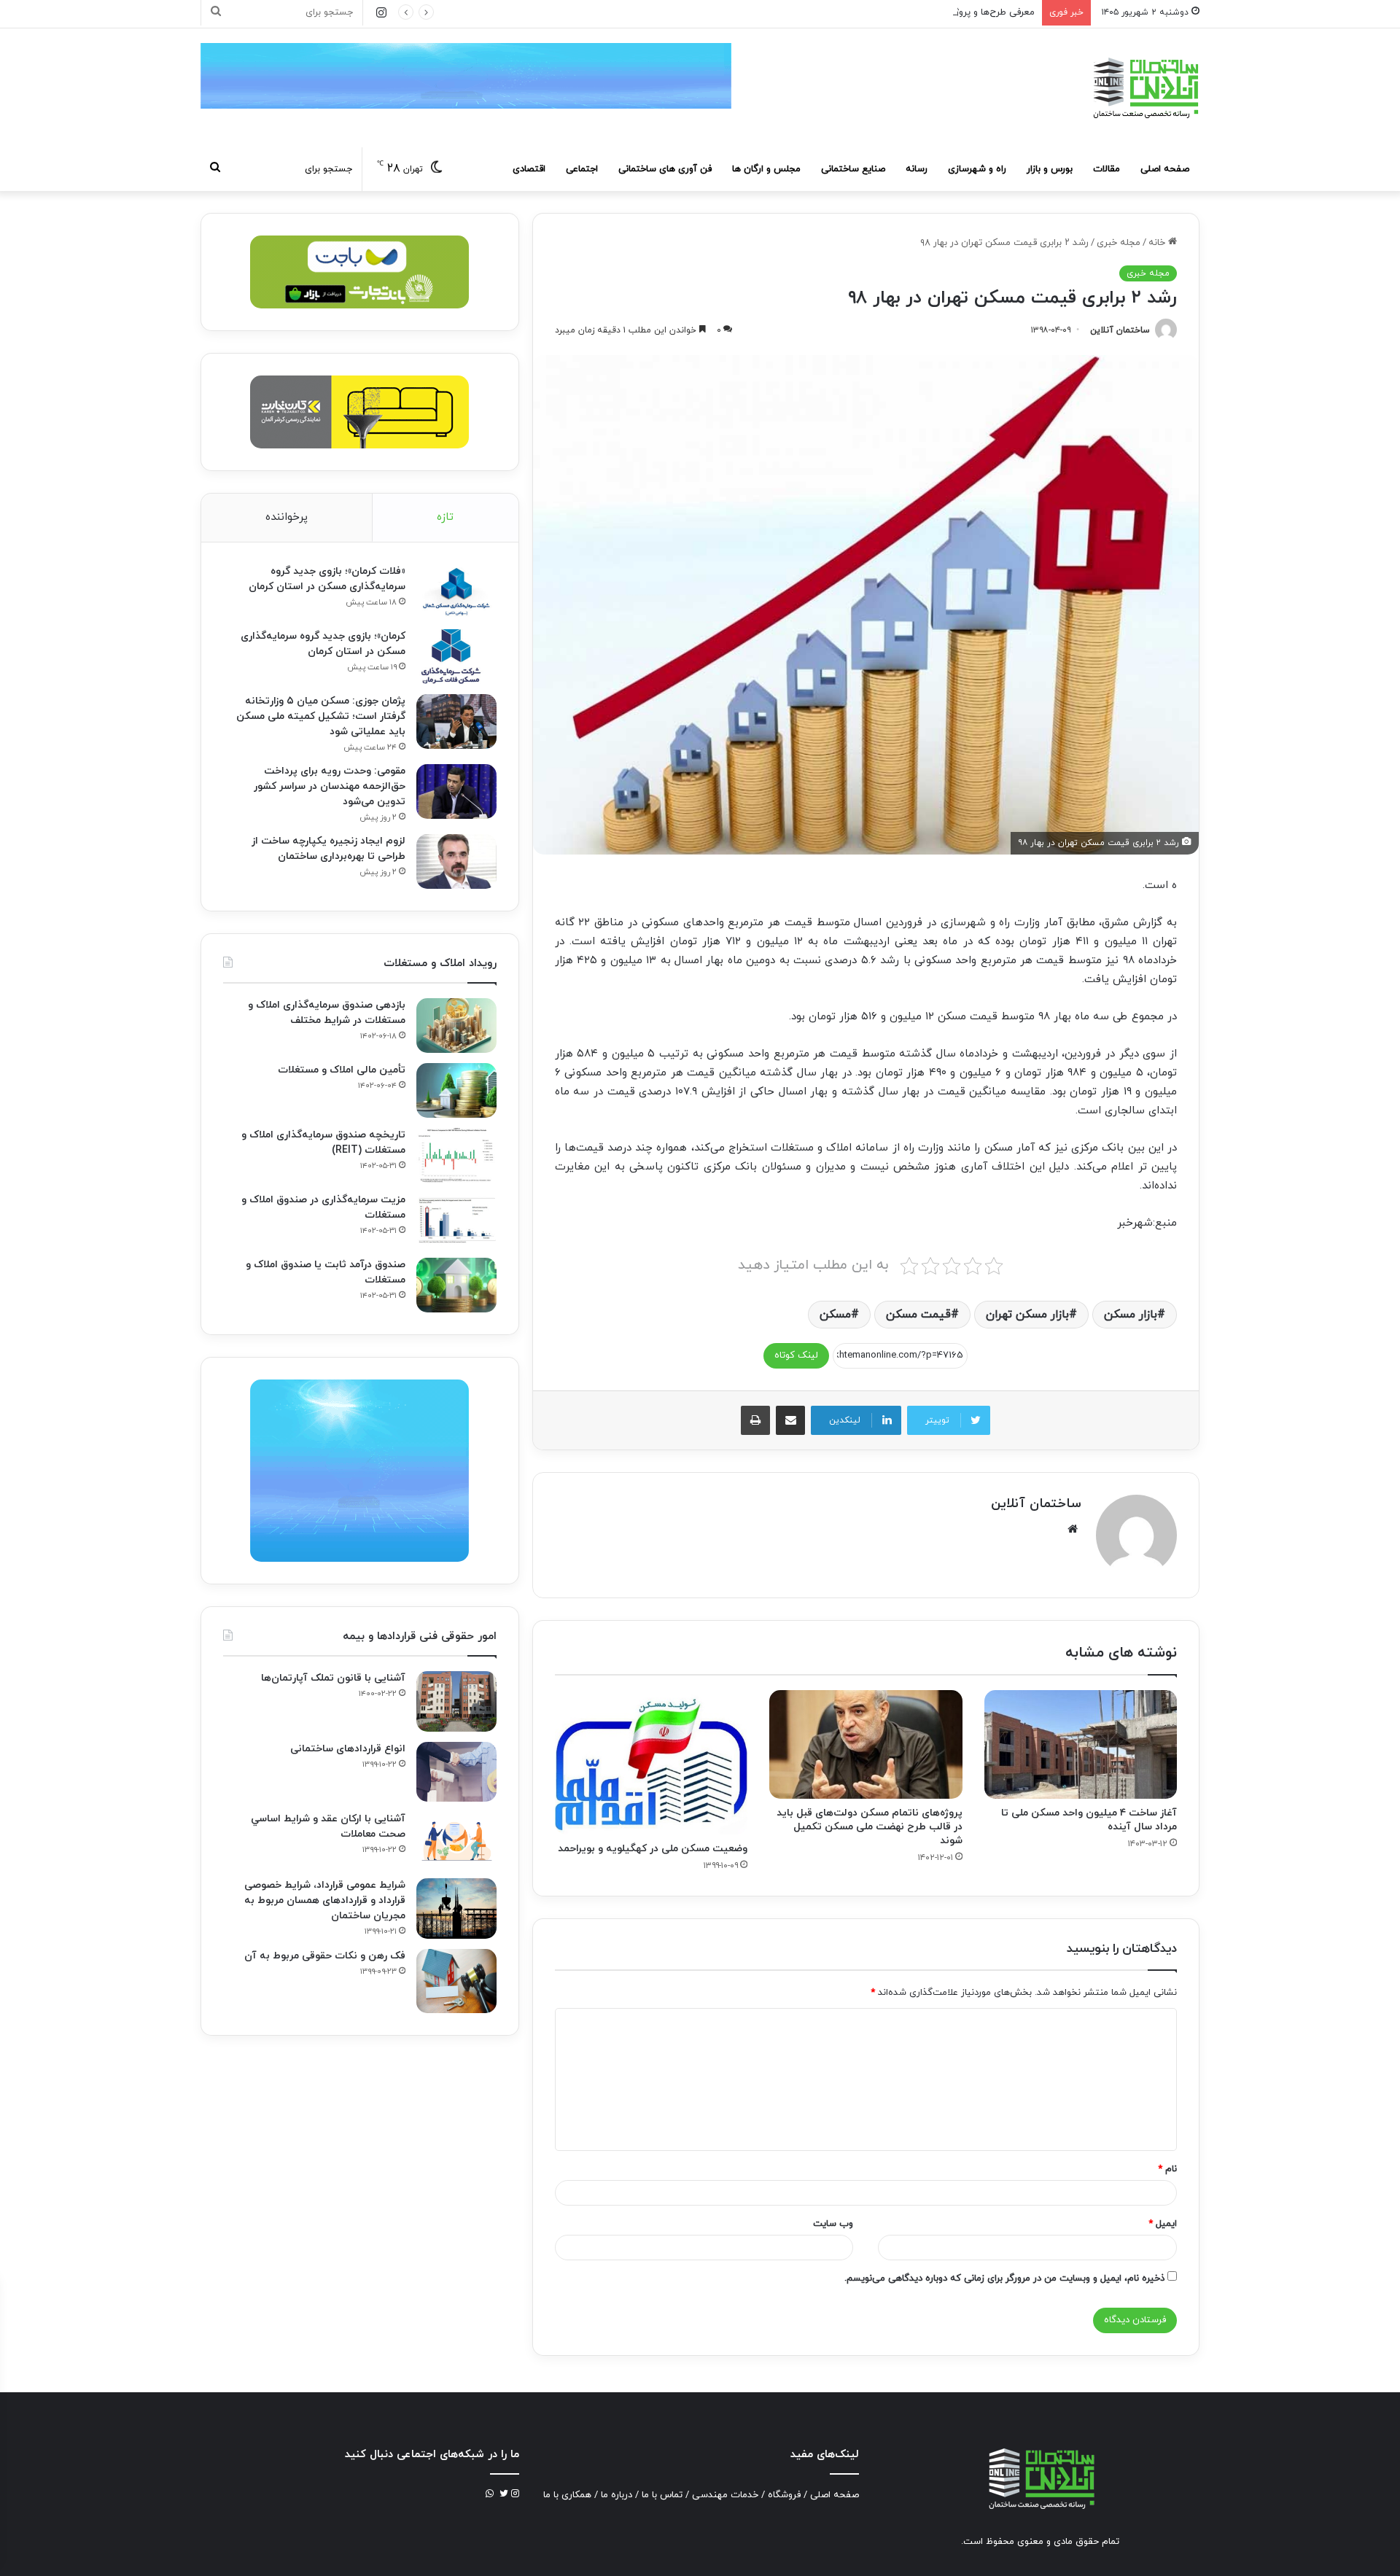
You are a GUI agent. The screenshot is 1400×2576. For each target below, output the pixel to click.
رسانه (917, 169)
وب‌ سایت (833, 2224)
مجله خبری (1119, 243)
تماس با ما (662, 2495)
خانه (1158, 243)
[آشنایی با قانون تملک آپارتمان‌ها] (456, 1701)
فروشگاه (784, 2495)
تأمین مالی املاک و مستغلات (342, 1070)
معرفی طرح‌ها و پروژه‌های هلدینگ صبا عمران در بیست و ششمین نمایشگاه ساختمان (868, 12)
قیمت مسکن (918, 1315)
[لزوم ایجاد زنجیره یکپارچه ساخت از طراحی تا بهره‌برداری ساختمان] (456, 861)
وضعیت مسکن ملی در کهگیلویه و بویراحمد (653, 1849)
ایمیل (1163, 2224)
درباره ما (617, 2495)
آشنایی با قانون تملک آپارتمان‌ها (333, 1678)
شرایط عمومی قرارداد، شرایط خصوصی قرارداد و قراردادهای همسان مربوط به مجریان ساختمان (325, 1900)
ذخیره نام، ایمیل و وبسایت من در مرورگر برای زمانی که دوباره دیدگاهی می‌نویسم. (1004, 2279)
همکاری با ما (567, 2495)
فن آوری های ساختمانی (665, 169)
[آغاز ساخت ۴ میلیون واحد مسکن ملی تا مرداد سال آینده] (1081, 1744)
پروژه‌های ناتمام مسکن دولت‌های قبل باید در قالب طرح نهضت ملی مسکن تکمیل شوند (870, 1827)
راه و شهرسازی (977, 169)
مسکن (835, 1315)
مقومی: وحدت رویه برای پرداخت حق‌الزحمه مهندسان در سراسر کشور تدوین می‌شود (330, 786)
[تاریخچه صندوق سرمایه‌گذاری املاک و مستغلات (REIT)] (456, 1155)
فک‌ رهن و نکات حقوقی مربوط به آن (325, 1956)
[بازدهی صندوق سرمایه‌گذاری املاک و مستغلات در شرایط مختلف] (456, 1026)
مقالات (1107, 169)
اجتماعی (582, 169)
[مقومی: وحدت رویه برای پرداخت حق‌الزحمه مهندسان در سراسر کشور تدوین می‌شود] (456, 791)
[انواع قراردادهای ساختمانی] (456, 1772)
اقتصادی (529, 169)
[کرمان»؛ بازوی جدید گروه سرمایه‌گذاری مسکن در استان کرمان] (456, 657)
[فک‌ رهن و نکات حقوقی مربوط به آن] (456, 1981)
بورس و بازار (1050, 169)
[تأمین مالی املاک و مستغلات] (456, 1090)
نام (1167, 2169)
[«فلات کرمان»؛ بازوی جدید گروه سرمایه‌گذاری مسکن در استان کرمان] (456, 592)
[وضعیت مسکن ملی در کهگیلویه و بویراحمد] (651, 1762)
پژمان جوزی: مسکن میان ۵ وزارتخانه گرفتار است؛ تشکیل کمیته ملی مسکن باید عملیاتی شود (321, 716)
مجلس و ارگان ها (766, 169)
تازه (445, 517)
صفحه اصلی (1165, 169)
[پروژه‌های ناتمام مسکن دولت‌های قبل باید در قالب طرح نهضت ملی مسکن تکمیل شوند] (866, 1744)
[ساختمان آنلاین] (1145, 88)
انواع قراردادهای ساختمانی (348, 1749)
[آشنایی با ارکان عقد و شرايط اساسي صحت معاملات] (456, 1840)
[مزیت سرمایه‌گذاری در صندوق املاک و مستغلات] (456, 1220)
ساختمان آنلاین (1120, 330)
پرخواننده (287, 517)
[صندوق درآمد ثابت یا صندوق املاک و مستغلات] (456, 1285)
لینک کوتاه (796, 1355)
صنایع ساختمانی (853, 169)
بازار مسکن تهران (1027, 1315)
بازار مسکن (1131, 1315)
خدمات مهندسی (725, 2495)
